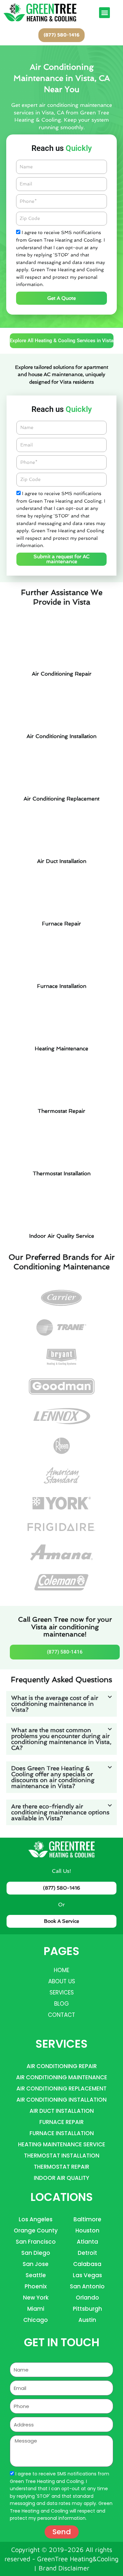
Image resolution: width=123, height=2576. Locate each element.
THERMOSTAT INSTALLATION (62, 2156)
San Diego (36, 2253)
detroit (87, 2253)
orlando (87, 2298)
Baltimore (87, 2219)
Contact (61, 2015)
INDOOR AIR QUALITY (61, 2178)
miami (36, 2309)
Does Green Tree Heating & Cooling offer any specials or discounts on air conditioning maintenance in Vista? (53, 1777)
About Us (62, 1981)
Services (62, 1992)
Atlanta (87, 2242)
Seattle (36, 2275)
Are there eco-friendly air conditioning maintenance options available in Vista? (60, 1812)
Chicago (36, 2320)
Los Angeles (36, 2219)
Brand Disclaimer (64, 2568)
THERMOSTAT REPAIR (61, 2167)
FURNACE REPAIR (61, 2122)
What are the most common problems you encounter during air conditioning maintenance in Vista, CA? (61, 1739)
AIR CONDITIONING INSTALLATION (61, 2100)
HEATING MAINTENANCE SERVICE (62, 2144)
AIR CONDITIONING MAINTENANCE (62, 2077)
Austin (87, 2320)
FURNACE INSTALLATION (62, 2133)
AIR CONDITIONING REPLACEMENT (61, 2088)
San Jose (36, 2264)
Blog (61, 2004)
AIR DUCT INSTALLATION (62, 2111)
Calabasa (87, 2264)
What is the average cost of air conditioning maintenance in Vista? (55, 1704)
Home (61, 1970)
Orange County (36, 2230)
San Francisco (36, 2242)
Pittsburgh (87, 2309)
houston (87, 2230)
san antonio (87, 2286)
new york (36, 2298)
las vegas (87, 2275)
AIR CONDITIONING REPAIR (62, 2066)
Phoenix (36, 2286)
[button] (104, 13)
